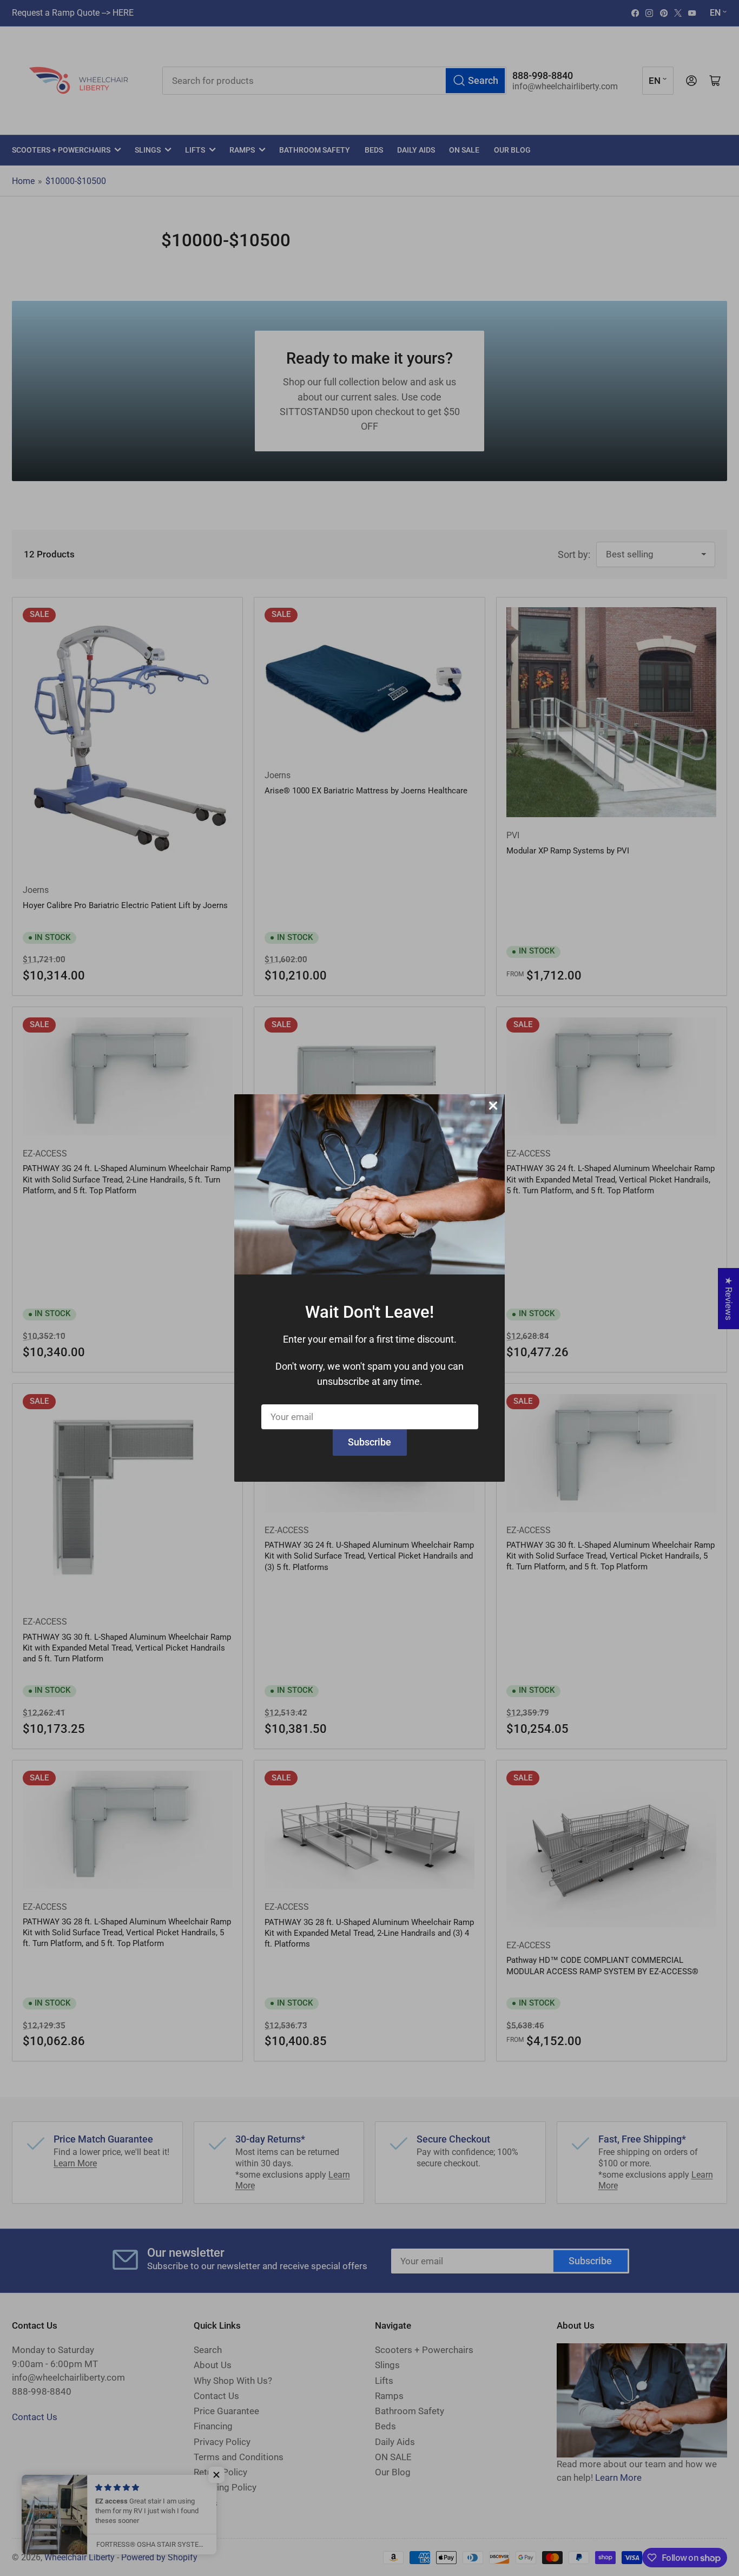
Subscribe (369, 1442)
